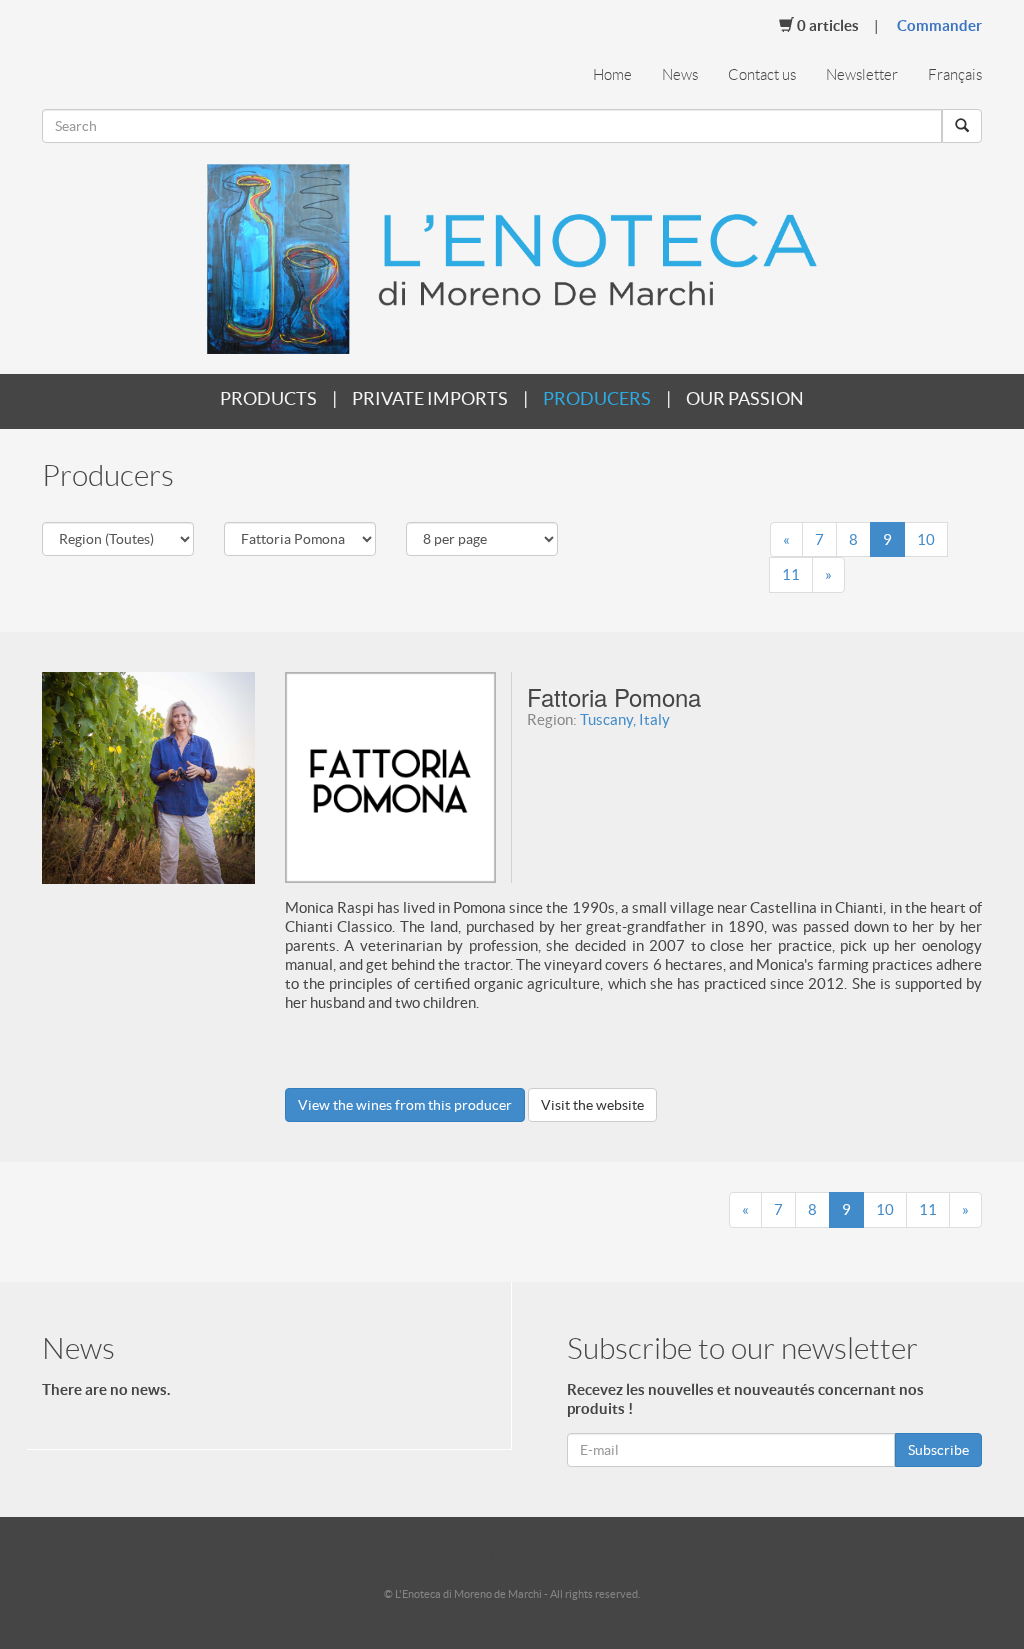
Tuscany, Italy (625, 719)
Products (268, 398)
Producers (597, 398)
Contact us (762, 75)
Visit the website (592, 1105)
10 (926, 539)
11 (791, 574)
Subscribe (938, 1450)
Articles (828, 25)
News (680, 75)
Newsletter (862, 75)
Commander (939, 25)
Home (612, 75)
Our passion (745, 398)
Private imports (430, 398)
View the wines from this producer (405, 1105)
